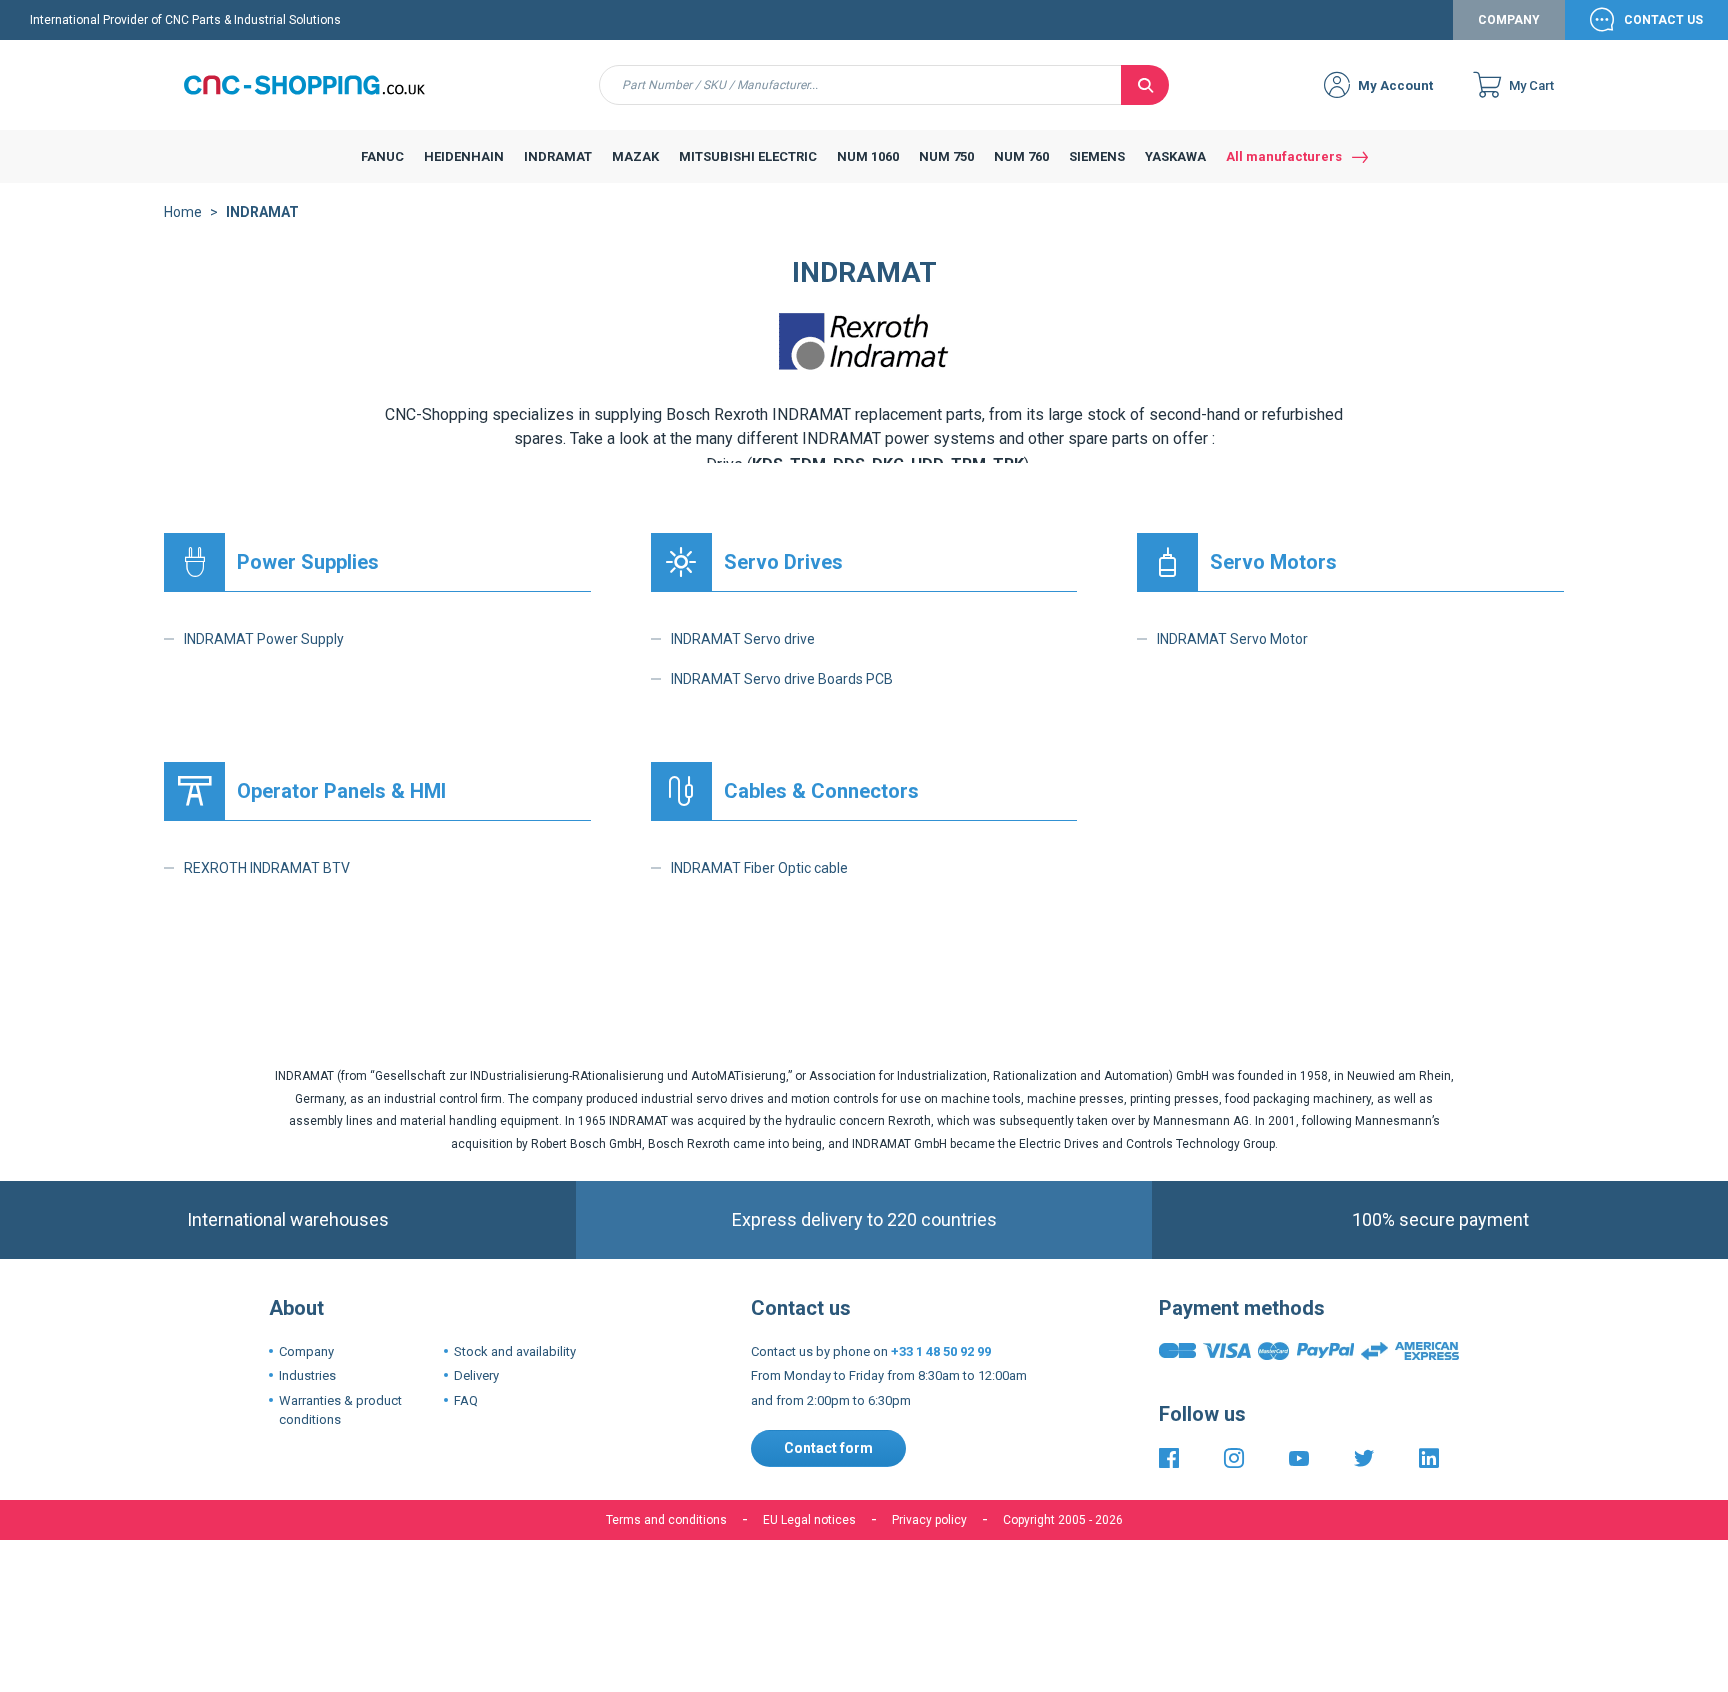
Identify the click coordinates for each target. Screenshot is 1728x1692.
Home (183, 212)
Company (1509, 20)
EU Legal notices (809, 1520)
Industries (307, 1375)
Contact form (828, 1448)
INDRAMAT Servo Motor (1232, 639)
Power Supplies (308, 562)
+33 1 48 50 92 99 (941, 1351)
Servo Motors (1273, 562)
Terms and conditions (666, 1520)
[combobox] (860, 85)
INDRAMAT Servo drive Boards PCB (782, 679)
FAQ (466, 1400)
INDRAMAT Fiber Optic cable (759, 868)
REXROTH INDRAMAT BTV (267, 868)
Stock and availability (515, 1351)
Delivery (476, 1375)
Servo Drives (783, 562)
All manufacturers (1284, 156)
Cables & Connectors (821, 791)
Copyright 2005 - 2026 (1063, 1520)
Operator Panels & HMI (341, 791)
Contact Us (1663, 20)
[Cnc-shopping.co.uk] (319, 85)
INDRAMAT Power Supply (264, 639)
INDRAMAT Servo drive (743, 639)
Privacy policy (929, 1520)
